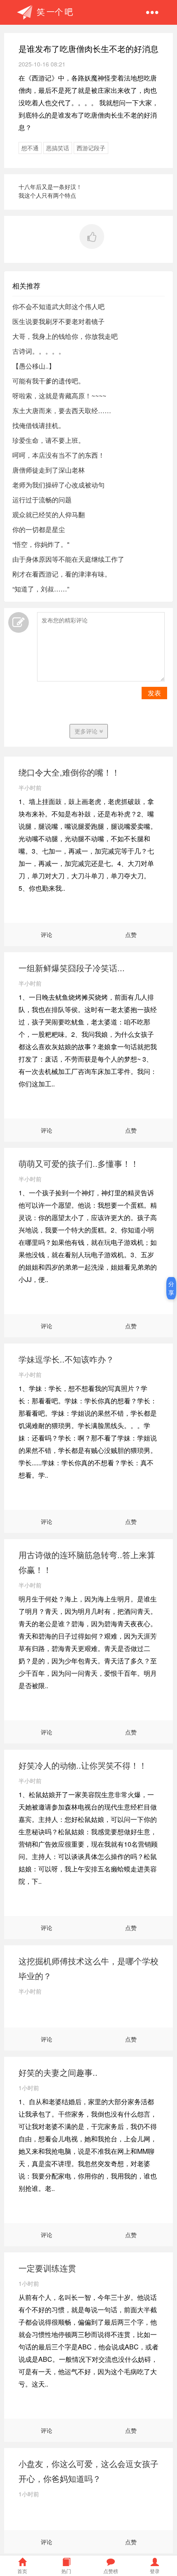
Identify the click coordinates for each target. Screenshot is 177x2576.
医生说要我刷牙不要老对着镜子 (58, 321)
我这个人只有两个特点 (47, 195)
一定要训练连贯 (47, 2268)
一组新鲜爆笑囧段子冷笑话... (72, 968)
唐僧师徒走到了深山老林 (49, 470)
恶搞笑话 (58, 148)
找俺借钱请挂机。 (39, 425)
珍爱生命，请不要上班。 (49, 440)
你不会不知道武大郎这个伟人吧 (58, 306)
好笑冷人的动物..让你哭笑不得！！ (83, 1765)
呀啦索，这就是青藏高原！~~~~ (59, 396)
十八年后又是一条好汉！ (50, 187)
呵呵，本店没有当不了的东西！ (58, 455)
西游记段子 (91, 148)
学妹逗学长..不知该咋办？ (66, 1359)
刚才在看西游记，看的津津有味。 (62, 574)
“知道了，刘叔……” (41, 589)
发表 (154, 693)
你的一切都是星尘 (39, 529)
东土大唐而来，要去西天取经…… (62, 410)
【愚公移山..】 (34, 366)
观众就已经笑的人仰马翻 (49, 514)
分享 (171, 1288)
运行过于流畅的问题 (42, 500)
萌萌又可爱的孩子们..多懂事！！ (79, 1163)
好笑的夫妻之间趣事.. (58, 2072)
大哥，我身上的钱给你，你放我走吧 (65, 336)
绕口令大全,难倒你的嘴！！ (69, 772)
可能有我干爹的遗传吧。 (49, 381)
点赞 (131, 934)
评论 (47, 934)
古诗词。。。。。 (39, 351)
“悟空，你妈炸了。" (41, 544)
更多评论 (87, 731)
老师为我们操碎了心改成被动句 (58, 485)
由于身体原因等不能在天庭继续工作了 (68, 559)
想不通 (30, 148)
